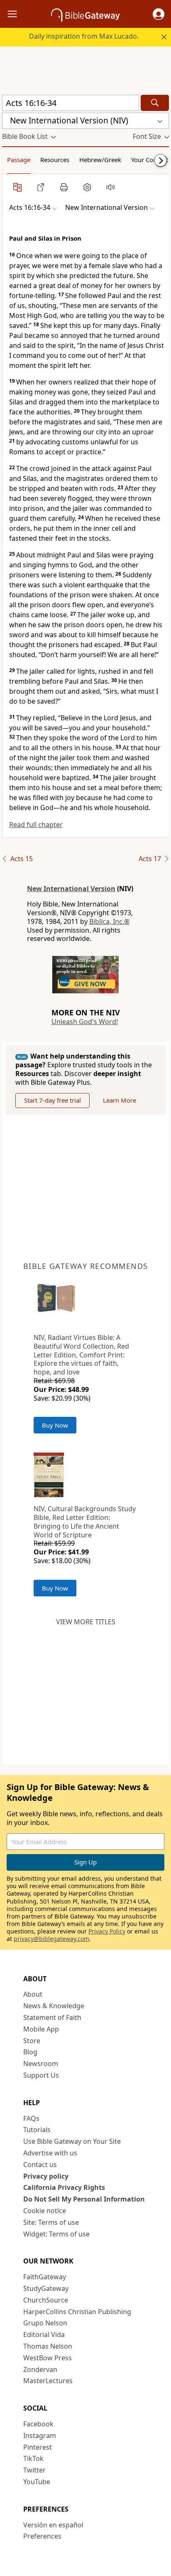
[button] (159, 14)
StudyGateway (46, 2288)
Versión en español (53, 2525)
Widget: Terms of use (56, 2234)
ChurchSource (46, 2300)
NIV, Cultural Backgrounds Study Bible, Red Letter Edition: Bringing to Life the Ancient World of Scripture (85, 1522)
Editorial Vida (44, 2335)
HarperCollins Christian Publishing (77, 2312)
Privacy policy (46, 2176)
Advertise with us (50, 2153)
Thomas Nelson (48, 2346)
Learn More (120, 1100)
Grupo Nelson (45, 2323)
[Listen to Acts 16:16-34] (110, 187)
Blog (30, 2052)
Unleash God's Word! (85, 1022)
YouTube (37, 2482)
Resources (55, 160)
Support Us (41, 2075)
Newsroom (41, 2064)
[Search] (155, 103)
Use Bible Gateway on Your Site (72, 2141)
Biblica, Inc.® (109, 921)
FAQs (31, 2118)
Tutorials (37, 2130)
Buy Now (55, 1425)
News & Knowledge (54, 2006)
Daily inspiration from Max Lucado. (84, 36)
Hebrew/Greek (100, 160)
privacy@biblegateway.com (51, 1939)
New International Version (71, 889)
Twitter (34, 2470)
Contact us (40, 2165)
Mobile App (41, 2029)
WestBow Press (48, 2358)
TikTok (33, 2458)
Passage (19, 160)
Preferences (42, 2536)
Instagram (40, 2436)
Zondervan (40, 2369)
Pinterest (38, 2447)
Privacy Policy (107, 1931)
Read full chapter (36, 825)
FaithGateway (45, 2277)
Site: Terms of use (51, 2222)
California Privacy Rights (64, 2187)
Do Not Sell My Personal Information (84, 2199)
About (33, 1994)
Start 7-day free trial (53, 1100)
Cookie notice (45, 2211)
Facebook (38, 2424)
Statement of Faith (52, 2017)
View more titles (86, 1622)
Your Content (150, 160)
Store (32, 2041)
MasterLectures (48, 2381)
